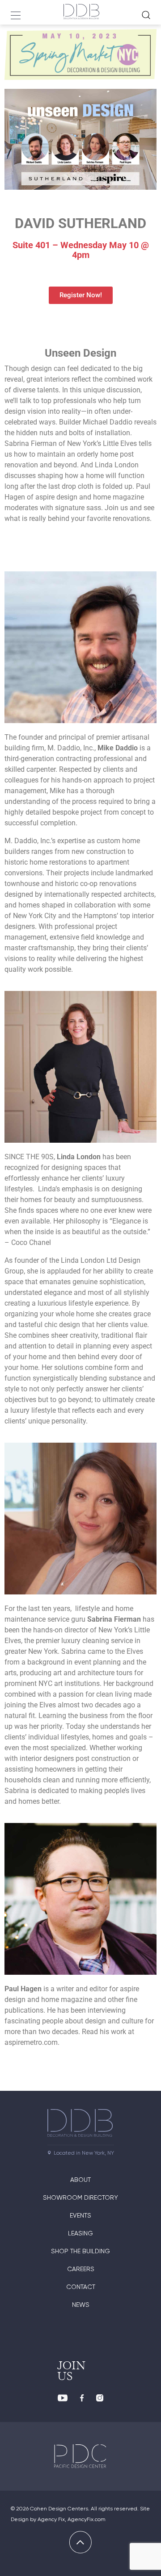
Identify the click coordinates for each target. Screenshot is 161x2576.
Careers (81, 2269)
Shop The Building (80, 2251)
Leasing (80, 2233)
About (80, 2180)
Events (80, 2215)
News (81, 2305)
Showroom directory (80, 2197)
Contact (81, 2287)
